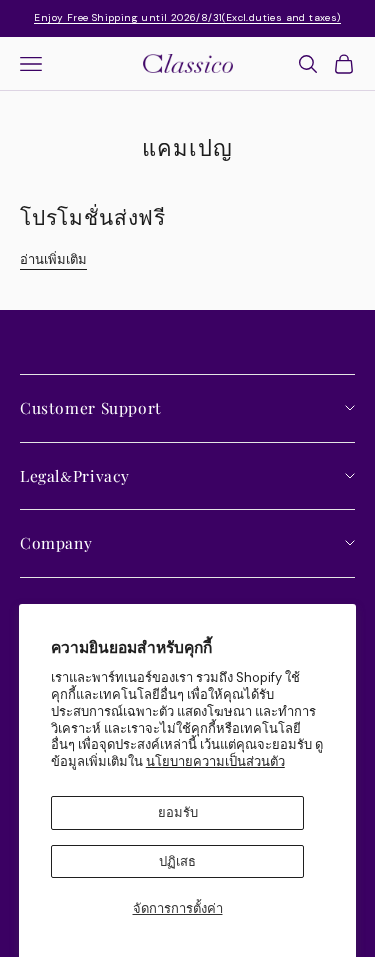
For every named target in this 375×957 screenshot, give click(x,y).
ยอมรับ (178, 812)
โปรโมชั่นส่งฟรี (93, 216)
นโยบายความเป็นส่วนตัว (215, 761)
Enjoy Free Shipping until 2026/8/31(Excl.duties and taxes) (187, 17)
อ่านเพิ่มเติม (53, 259)
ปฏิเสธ (177, 861)
